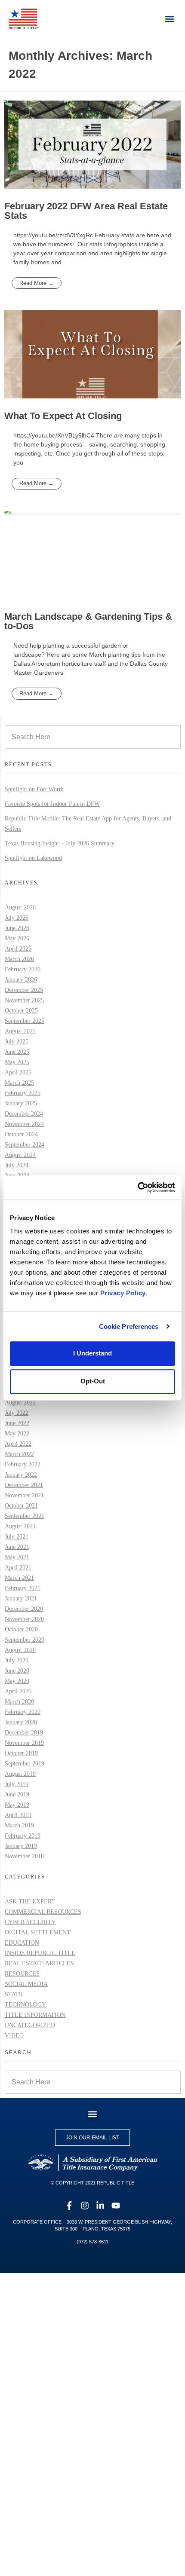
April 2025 (18, 1072)
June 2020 (17, 1671)
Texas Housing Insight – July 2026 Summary (60, 843)
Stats (14, 1994)
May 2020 (17, 1681)
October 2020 (21, 1629)
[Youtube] (116, 2206)
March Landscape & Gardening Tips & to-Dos (88, 621)
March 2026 (19, 959)
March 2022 (19, 1454)
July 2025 (17, 1042)
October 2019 (21, 1753)
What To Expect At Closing (63, 416)
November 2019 (24, 1743)
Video (14, 2036)
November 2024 (24, 1124)
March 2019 (19, 1825)
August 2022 (20, 1403)
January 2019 (21, 1846)
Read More (34, 283)
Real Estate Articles (39, 1963)
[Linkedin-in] (100, 2206)
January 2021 (21, 1599)
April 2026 (18, 949)
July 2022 (17, 1413)
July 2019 (17, 1784)
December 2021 (24, 1485)
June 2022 (17, 1423)
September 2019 (25, 1764)
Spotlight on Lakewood (33, 858)
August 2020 (20, 1650)
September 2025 (25, 1021)
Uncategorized (30, 2025)
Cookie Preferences (129, 1326)
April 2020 (18, 1691)
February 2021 (23, 1588)
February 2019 (23, 1836)
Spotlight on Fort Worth (34, 789)
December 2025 (24, 990)
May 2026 (17, 938)
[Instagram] (85, 2206)
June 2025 (17, 1052)
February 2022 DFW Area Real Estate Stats (86, 211)
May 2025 (17, 1062)
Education (22, 1943)
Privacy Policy (123, 1293)
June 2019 (17, 1794)
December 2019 (24, 1733)
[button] (169, 19)
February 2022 (23, 1464)
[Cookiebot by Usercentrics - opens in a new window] (137, 1187)
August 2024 (20, 1155)
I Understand (92, 1354)
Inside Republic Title (40, 1953)
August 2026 (20, 907)
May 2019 (17, 1805)
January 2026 (21, 980)
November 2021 (24, 1495)
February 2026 (23, 969)
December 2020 (24, 1609)
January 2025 (21, 1103)
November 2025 (24, 1000)
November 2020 (24, 1619)
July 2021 (17, 1537)
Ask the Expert (30, 1901)
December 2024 (24, 1114)
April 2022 (18, 1444)
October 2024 (21, 1134)
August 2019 (20, 1774)
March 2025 (19, 1083)
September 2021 (25, 1516)
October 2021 (21, 1506)
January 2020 (21, 1722)
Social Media (26, 1984)
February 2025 (23, 1093)
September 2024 (25, 1145)
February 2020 (23, 1712)
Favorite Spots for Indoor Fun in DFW (52, 804)
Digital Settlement (38, 1932)
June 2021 (17, 1547)
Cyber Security (30, 1922)
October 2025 (21, 1011)
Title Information (35, 2015)
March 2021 (19, 1578)
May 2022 (17, 1433)
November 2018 (24, 1856)
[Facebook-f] (69, 2206)
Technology (25, 2005)
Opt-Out (93, 1381)
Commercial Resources (43, 1912)
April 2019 (18, 1815)
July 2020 (17, 1660)
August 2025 (20, 1031)
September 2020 (25, 1640)
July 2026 (17, 918)
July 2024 (17, 1165)
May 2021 (17, 1557)
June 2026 (17, 928)
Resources (22, 1974)
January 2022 (21, 1475)
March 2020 (19, 1702)
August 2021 (20, 1526)
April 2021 (18, 1568)
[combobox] (93, 737)
